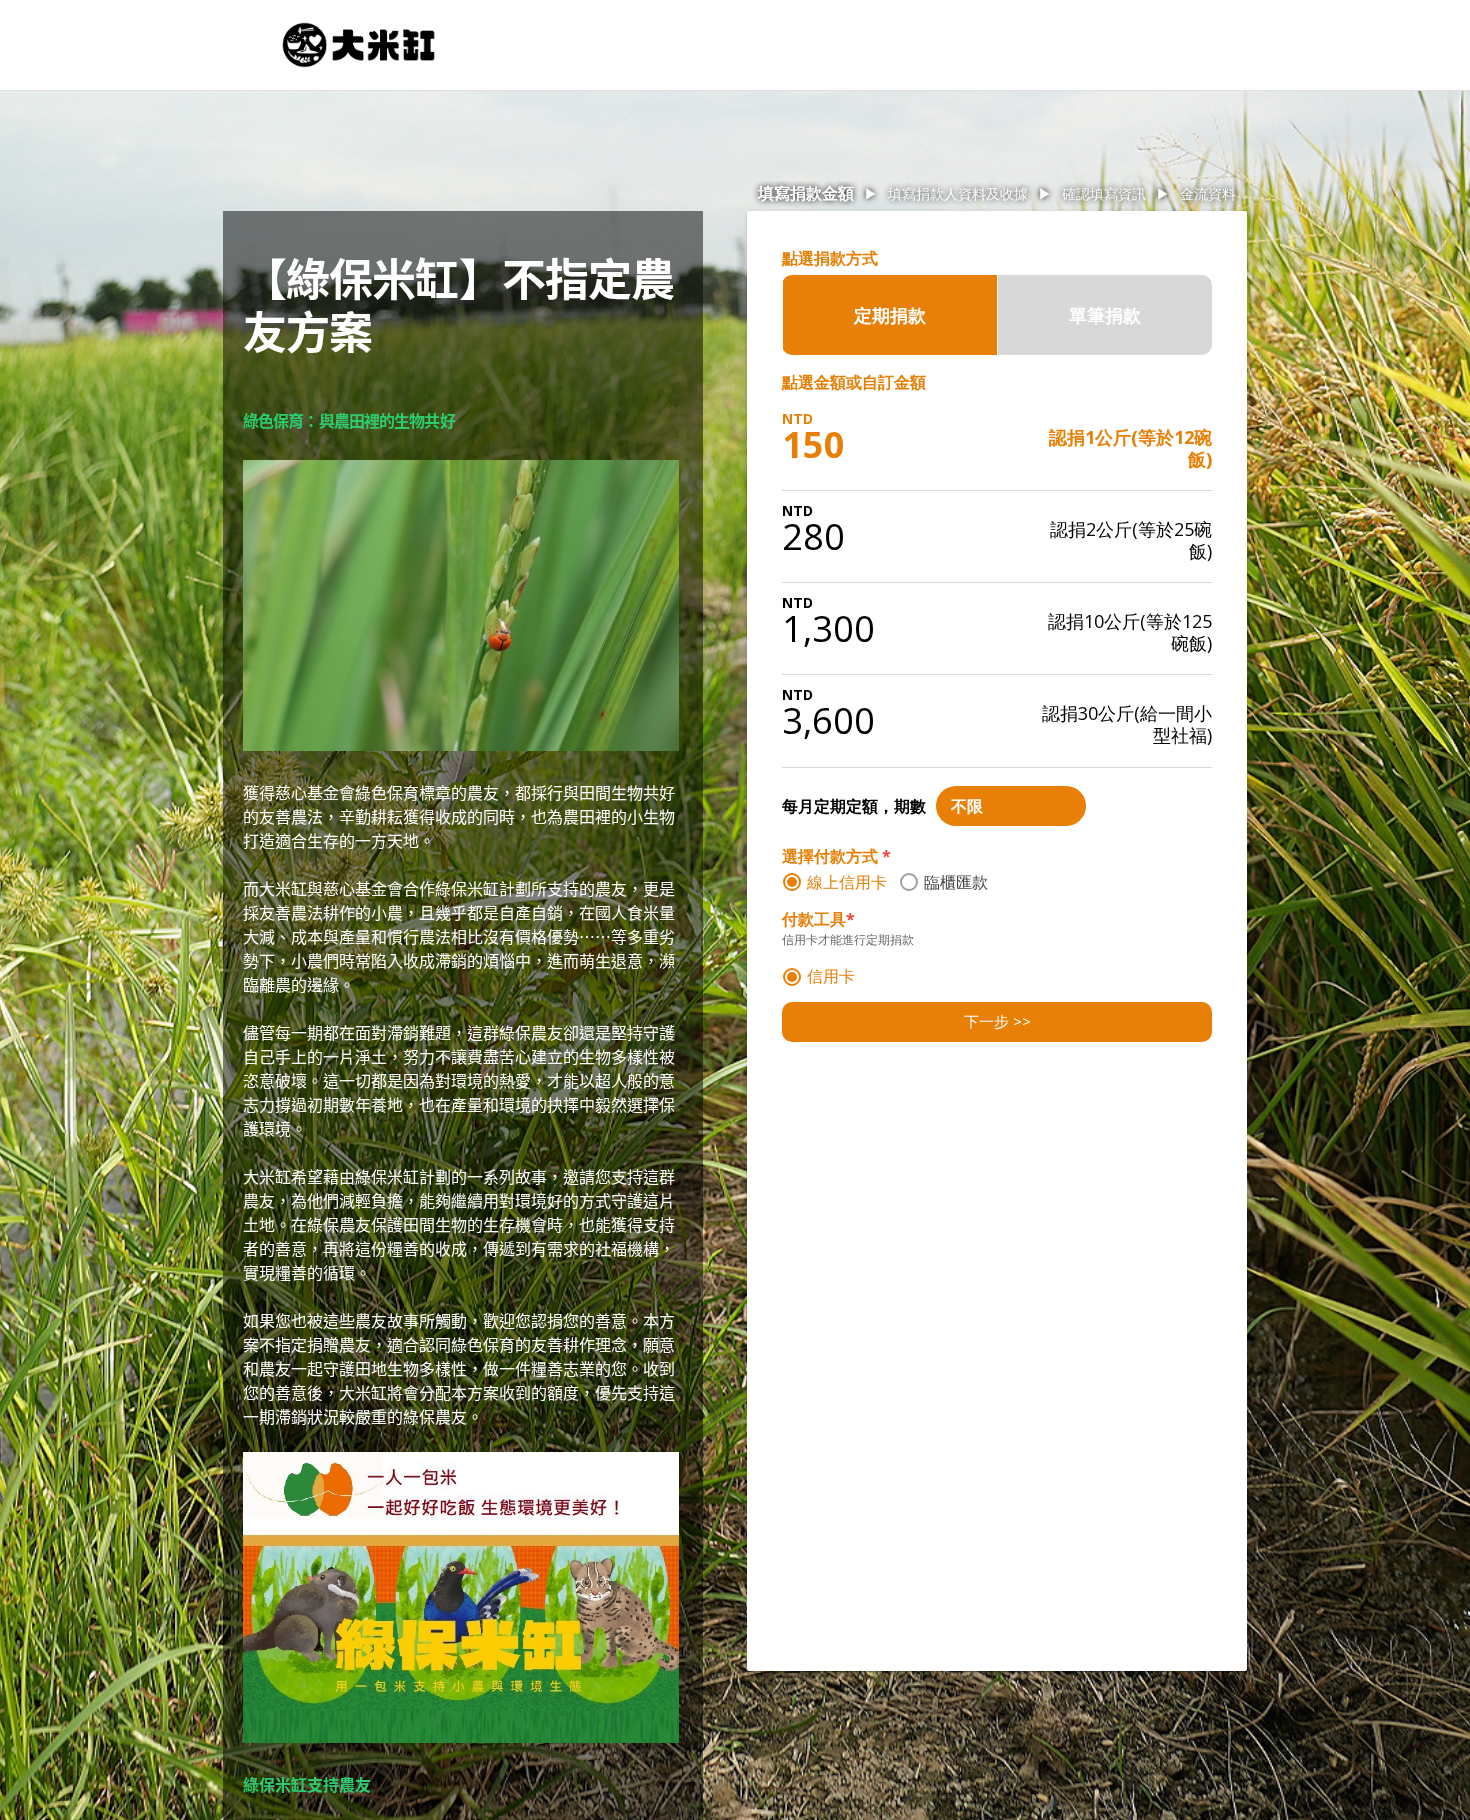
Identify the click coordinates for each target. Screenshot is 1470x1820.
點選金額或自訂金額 (854, 382)
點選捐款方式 (830, 258)
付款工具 (818, 920)
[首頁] (358, 45)
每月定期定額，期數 (854, 806)
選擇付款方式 (836, 856)
